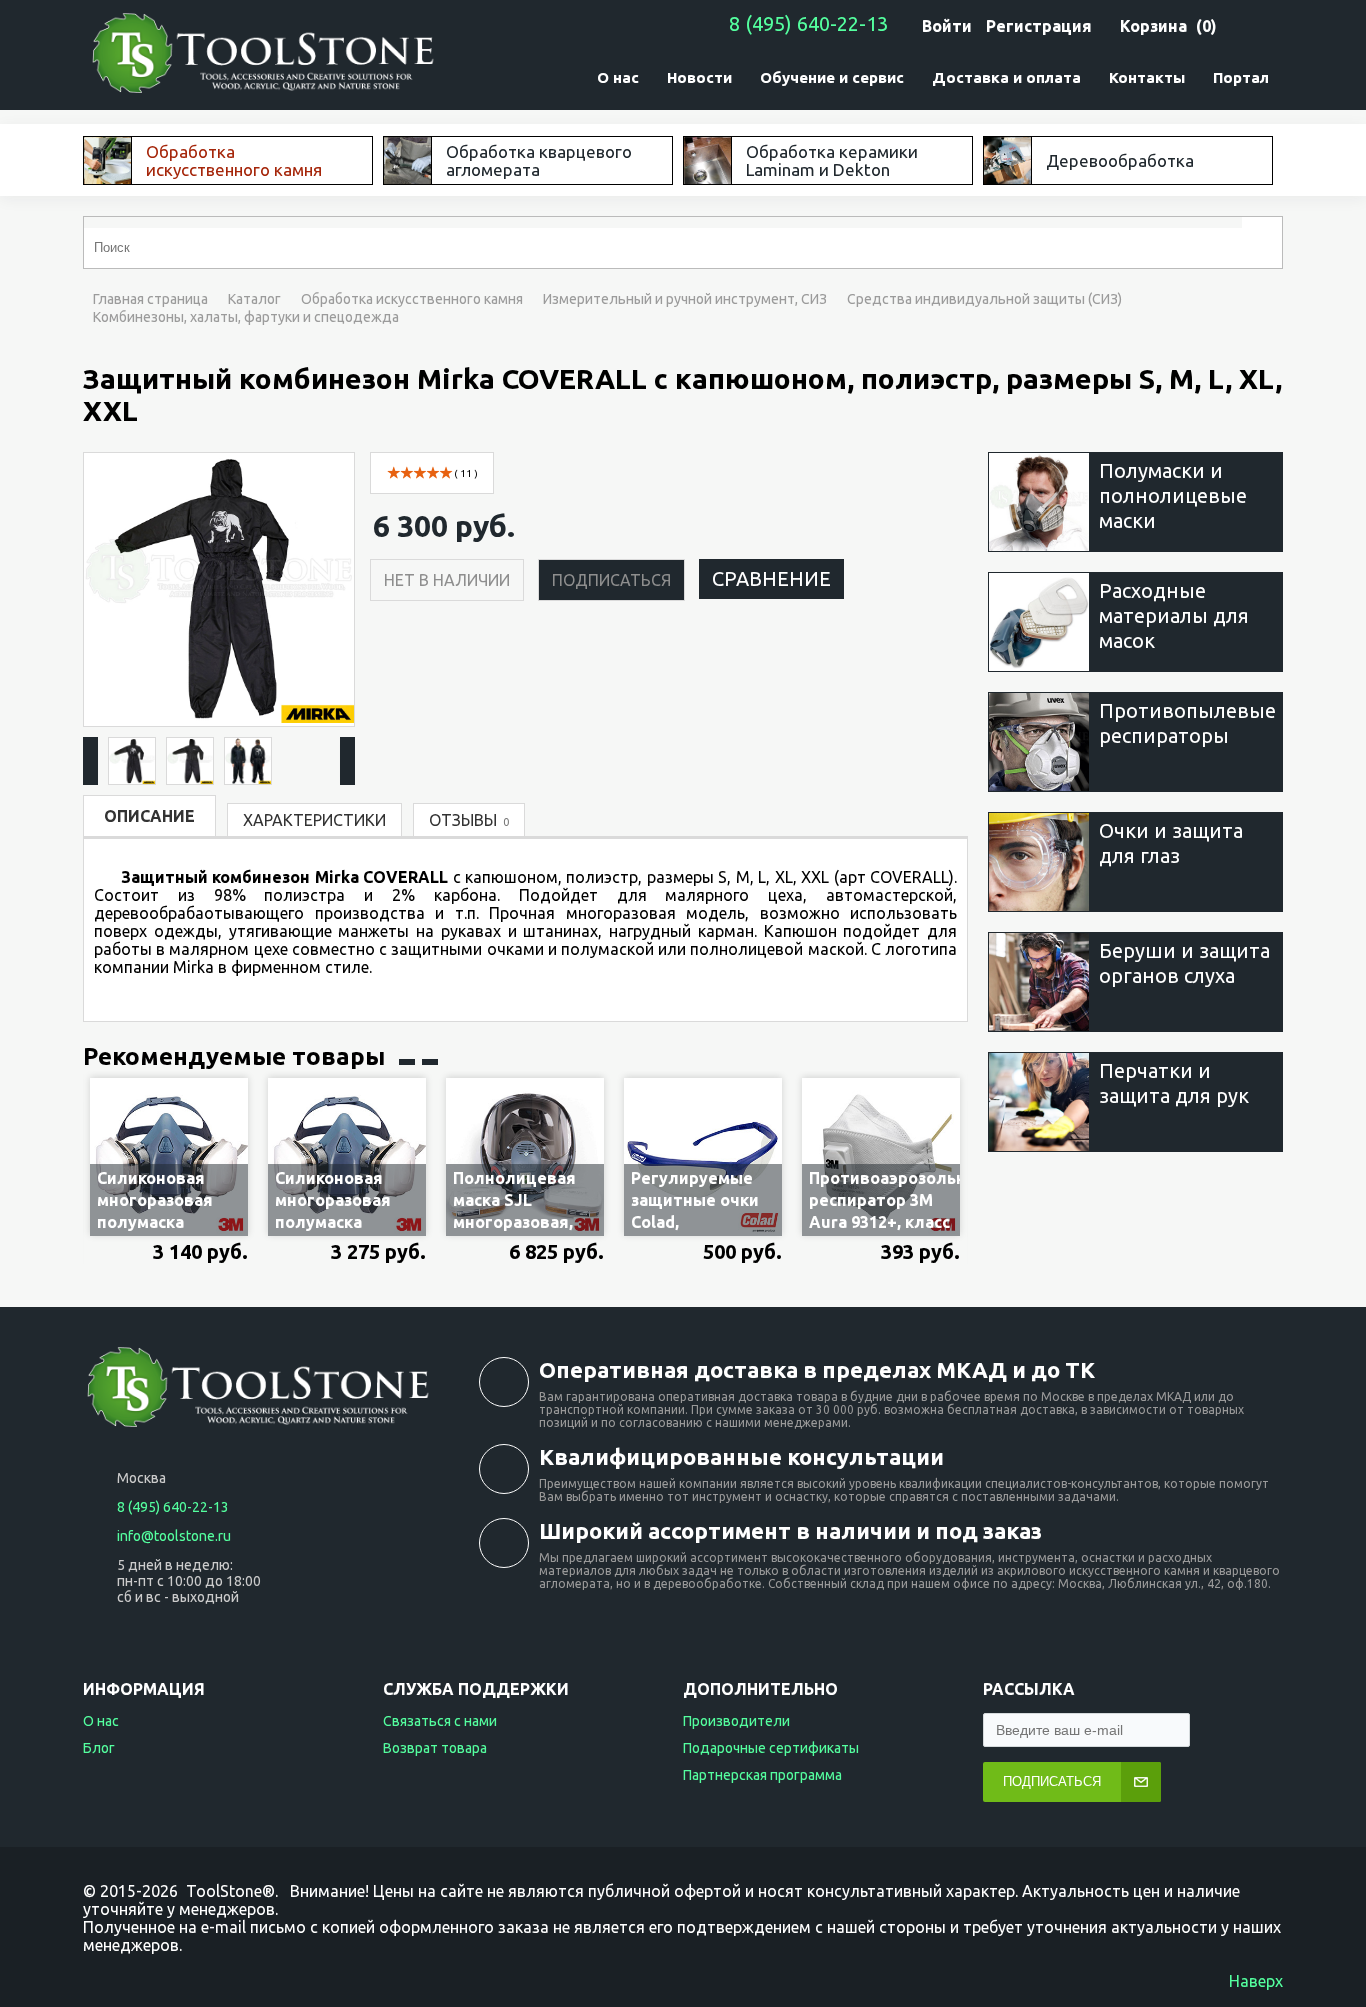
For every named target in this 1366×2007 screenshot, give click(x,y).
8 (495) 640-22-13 (808, 23)
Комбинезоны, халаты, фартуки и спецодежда (246, 317)
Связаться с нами (440, 1721)
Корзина (1153, 26)
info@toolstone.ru (174, 1536)
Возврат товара (435, 1748)
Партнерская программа (762, 1775)
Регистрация (1039, 26)
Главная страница (150, 299)
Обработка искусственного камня (412, 299)
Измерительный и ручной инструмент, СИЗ (685, 299)
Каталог (254, 299)
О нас (101, 1721)
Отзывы (469, 820)
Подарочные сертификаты (771, 1748)
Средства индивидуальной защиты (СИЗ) (984, 299)
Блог (99, 1748)
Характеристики (314, 820)
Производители (736, 1721)
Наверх (1256, 1981)
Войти (947, 26)
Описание (149, 816)
